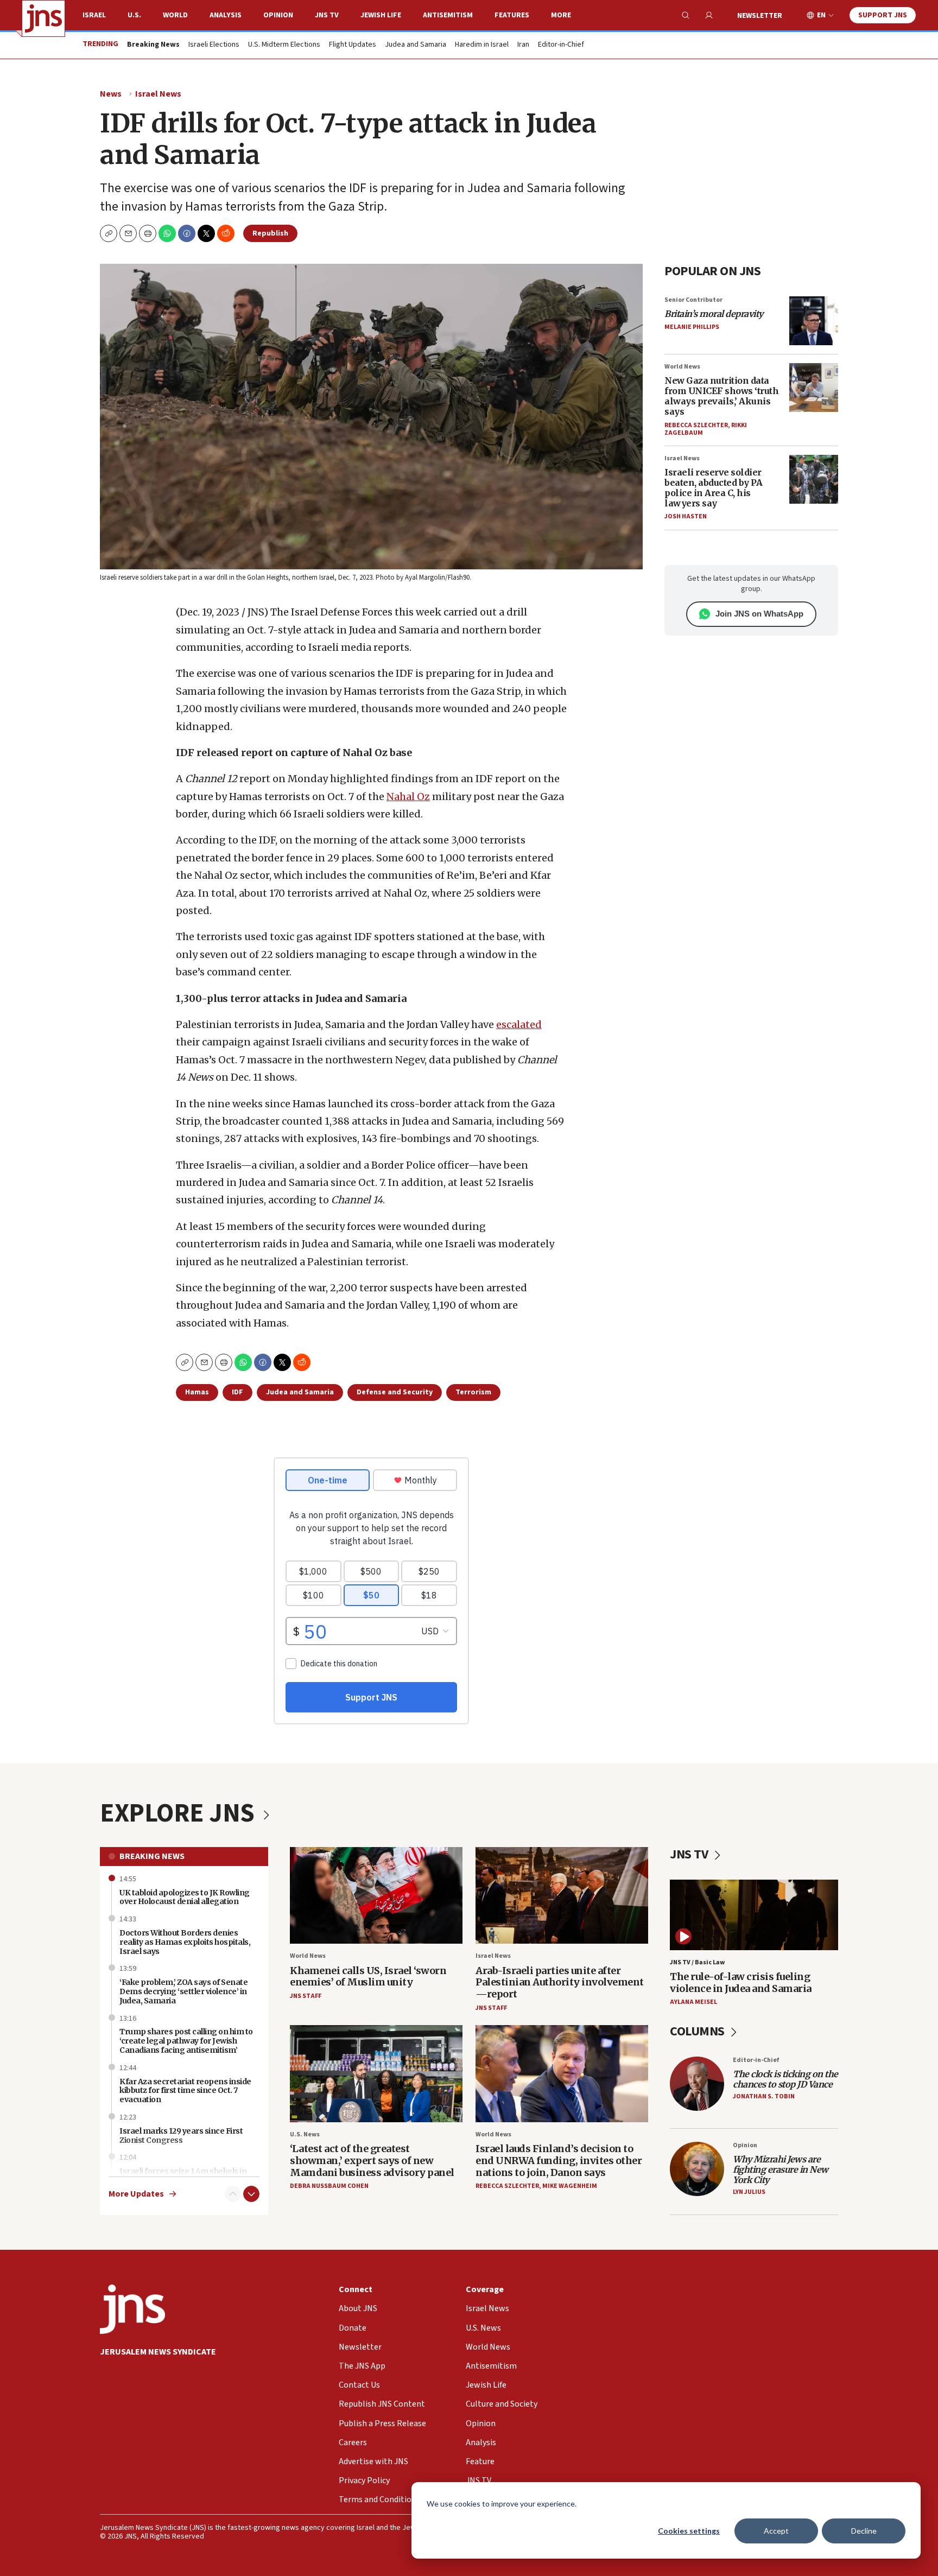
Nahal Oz (408, 797)
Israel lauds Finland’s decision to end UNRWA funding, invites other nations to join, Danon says (559, 2160)
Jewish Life (381, 15)
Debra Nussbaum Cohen (329, 2186)
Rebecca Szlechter (696, 425)
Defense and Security (395, 1392)
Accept (776, 2531)
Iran (523, 45)
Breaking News (152, 1856)
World (175, 15)
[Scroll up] (233, 2194)
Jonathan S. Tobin (764, 2096)
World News (682, 367)
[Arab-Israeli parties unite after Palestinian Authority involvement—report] (562, 1896)
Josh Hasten (686, 516)
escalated (519, 1024)
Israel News (158, 94)
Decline (864, 2531)
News (111, 94)
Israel (94, 15)
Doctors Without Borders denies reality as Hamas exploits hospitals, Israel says (185, 1942)
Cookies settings (689, 2531)
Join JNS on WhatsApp (759, 614)
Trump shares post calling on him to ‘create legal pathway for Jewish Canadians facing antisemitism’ (186, 2041)
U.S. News (305, 2134)
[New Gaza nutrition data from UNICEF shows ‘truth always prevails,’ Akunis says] (814, 388)
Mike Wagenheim (570, 2186)
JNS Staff (306, 1996)
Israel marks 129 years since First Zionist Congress (181, 2136)
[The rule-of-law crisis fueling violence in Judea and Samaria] (754, 1915)
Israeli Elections (214, 45)
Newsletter (760, 16)
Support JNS (883, 15)
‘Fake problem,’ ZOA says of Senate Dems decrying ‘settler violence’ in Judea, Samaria (183, 1991)
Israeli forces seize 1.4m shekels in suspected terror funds (183, 2176)
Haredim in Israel (482, 45)
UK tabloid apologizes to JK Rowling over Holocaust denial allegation (185, 1897)
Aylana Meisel (693, 2002)
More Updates (136, 2194)
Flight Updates (353, 45)
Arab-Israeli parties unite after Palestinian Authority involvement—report (560, 1982)
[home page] (43, 18)
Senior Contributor (693, 300)
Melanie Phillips (692, 327)
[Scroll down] (251, 2194)
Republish (270, 233)
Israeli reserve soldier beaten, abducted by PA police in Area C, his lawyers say (713, 488)
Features (512, 15)
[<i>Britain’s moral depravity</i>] (814, 321)
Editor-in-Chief (561, 45)
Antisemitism (448, 15)
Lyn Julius (749, 2192)
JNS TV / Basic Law (697, 1962)
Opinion (278, 15)
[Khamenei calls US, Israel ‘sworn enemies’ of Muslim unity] (376, 1896)
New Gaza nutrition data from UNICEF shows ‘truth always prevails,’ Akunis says (721, 396)
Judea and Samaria (416, 45)
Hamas (197, 1392)
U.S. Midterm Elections (284, 45)
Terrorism (473, 1392)
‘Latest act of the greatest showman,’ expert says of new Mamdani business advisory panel (372, 2160)
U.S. (134, 15)
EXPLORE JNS (180, 1813)
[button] (148, 233)
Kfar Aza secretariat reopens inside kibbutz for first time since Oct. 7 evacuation (185, 2091)
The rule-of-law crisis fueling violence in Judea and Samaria (741, 1982)
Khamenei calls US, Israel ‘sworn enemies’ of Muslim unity (368, 1977)
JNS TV (327, 15)
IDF (237, 1392)
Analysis (226, 15)
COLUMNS (698, 2031)
